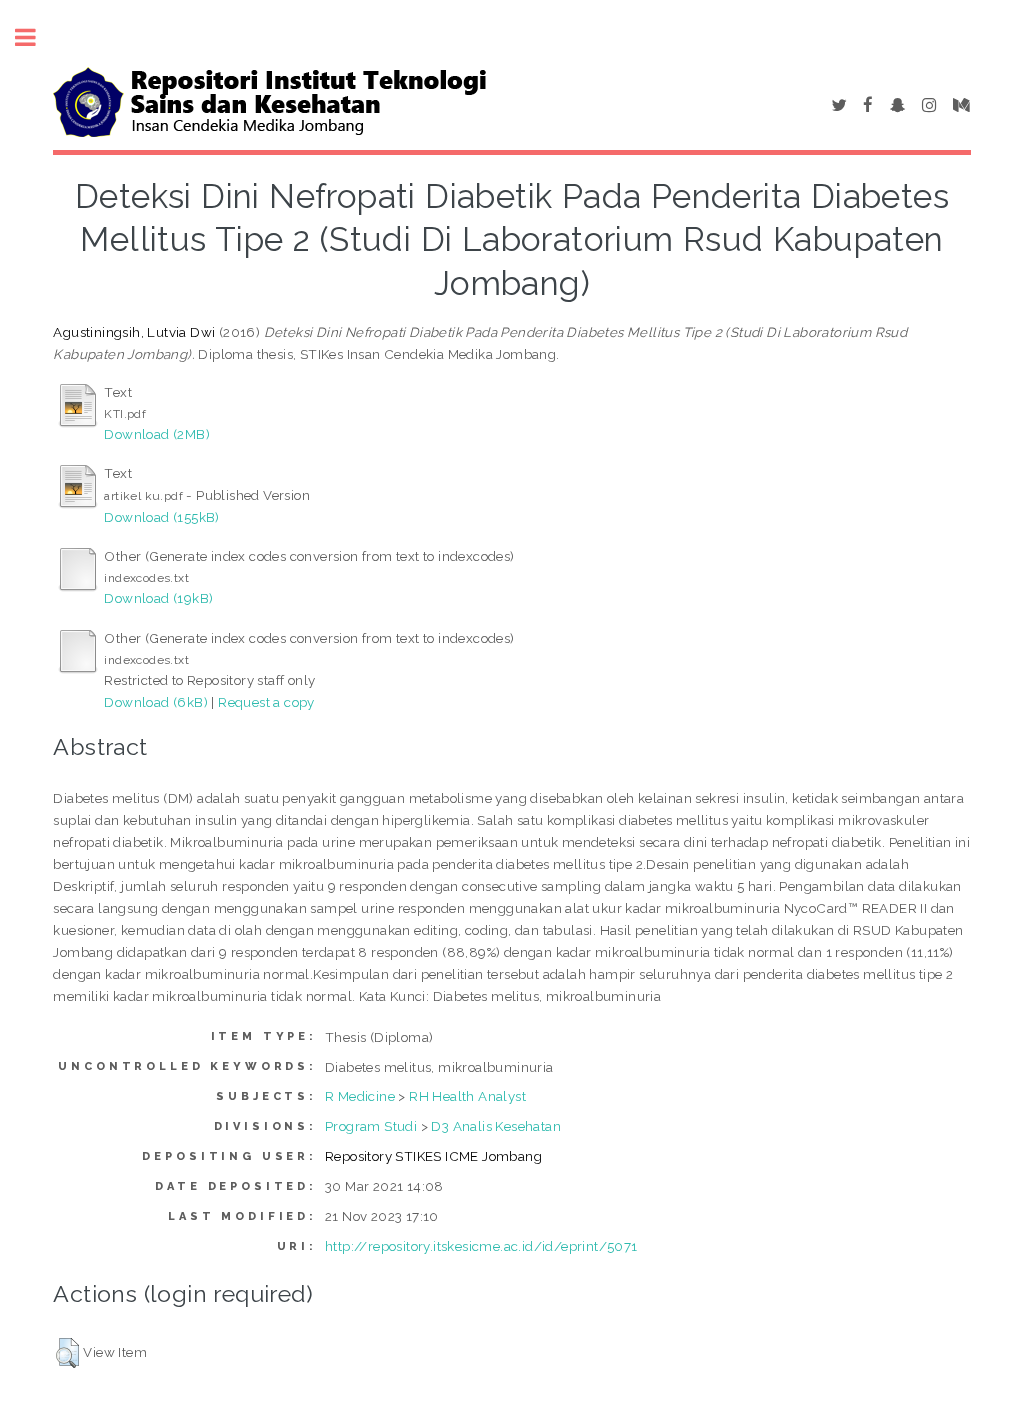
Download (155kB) (161, 517)
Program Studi (371, 1126)
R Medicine (360, 1096)
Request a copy (266, 702)
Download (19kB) (158, 598)
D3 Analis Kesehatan (496, 1126)
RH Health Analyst (467, 1096)
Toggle (36, 37)
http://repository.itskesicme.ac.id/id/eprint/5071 (481, 1246)
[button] (67, 1353)
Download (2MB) (157, 434)
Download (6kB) (156, 702)
